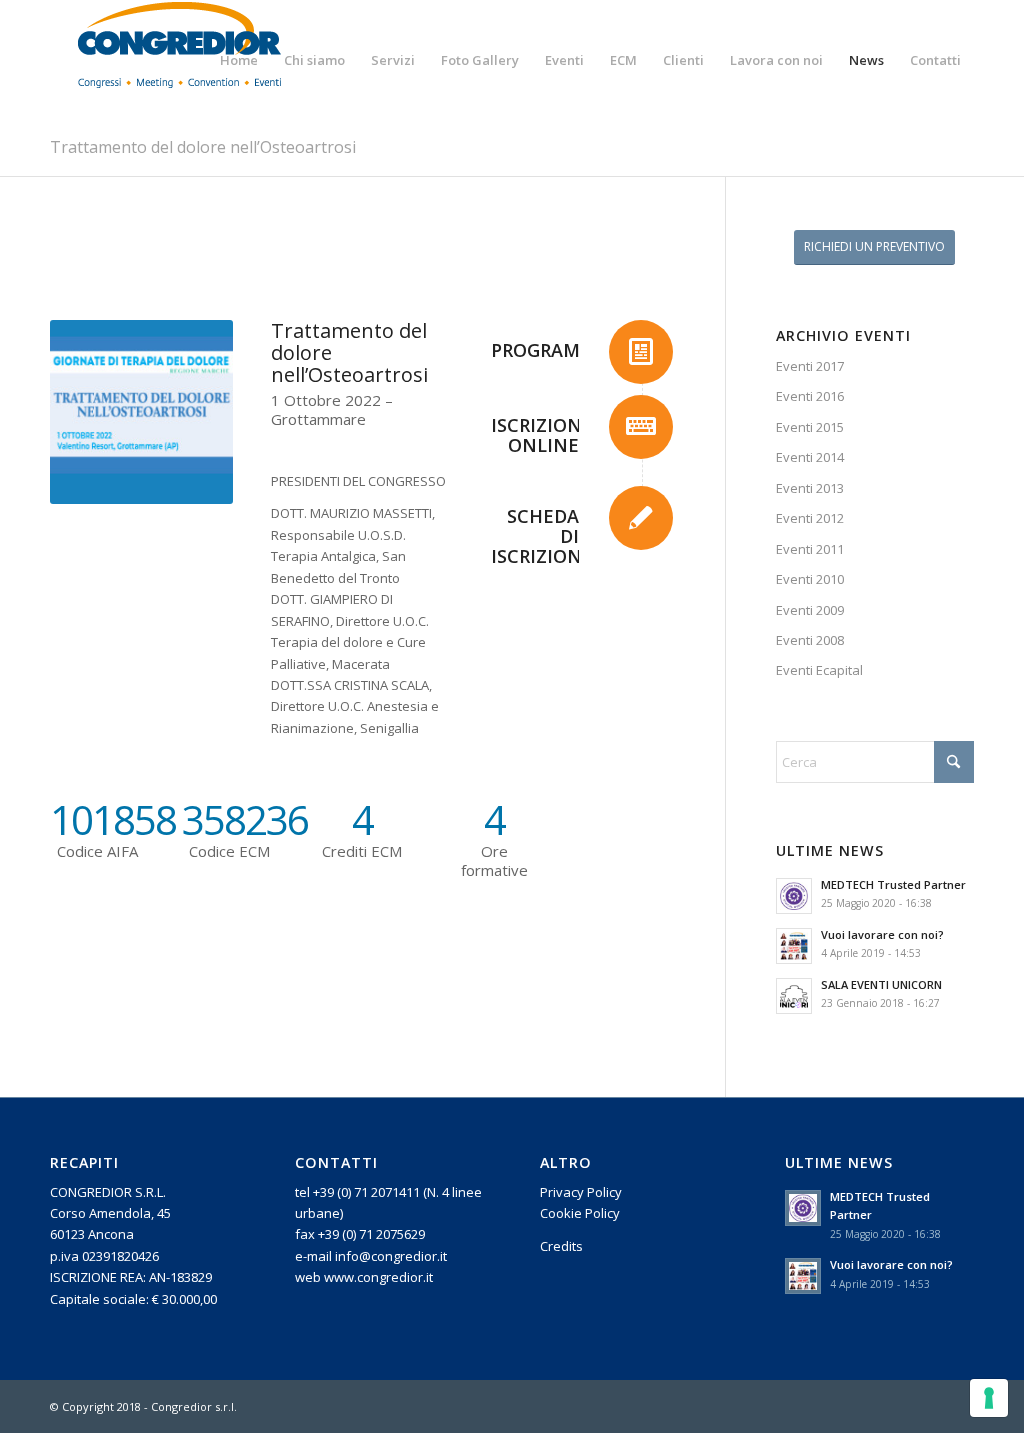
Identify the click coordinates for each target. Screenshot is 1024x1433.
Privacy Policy (581, 1192)
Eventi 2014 (810, 457)
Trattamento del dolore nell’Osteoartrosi (203, 147)
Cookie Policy (580, 1213)
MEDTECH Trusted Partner (893, 884)
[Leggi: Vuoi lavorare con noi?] (794, 946)
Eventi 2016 (810, 396)
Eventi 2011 (810, 549)
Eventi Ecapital (819, 670)
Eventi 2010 (810, 579)
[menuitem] (239, 60)
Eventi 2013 (810, 488)
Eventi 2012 (810, 518)
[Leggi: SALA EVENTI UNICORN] (794, 996)
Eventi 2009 (810, 610)
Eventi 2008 (810, 640)
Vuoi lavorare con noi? (882, 934)
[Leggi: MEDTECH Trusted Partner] (794, 896)
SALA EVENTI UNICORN (881, 984)
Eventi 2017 (810, 366)
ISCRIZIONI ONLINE (539, 435)
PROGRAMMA (550, 350)
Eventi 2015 (810, 427)
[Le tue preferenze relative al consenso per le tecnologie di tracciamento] (989, 1398)
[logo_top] (180, 60)
